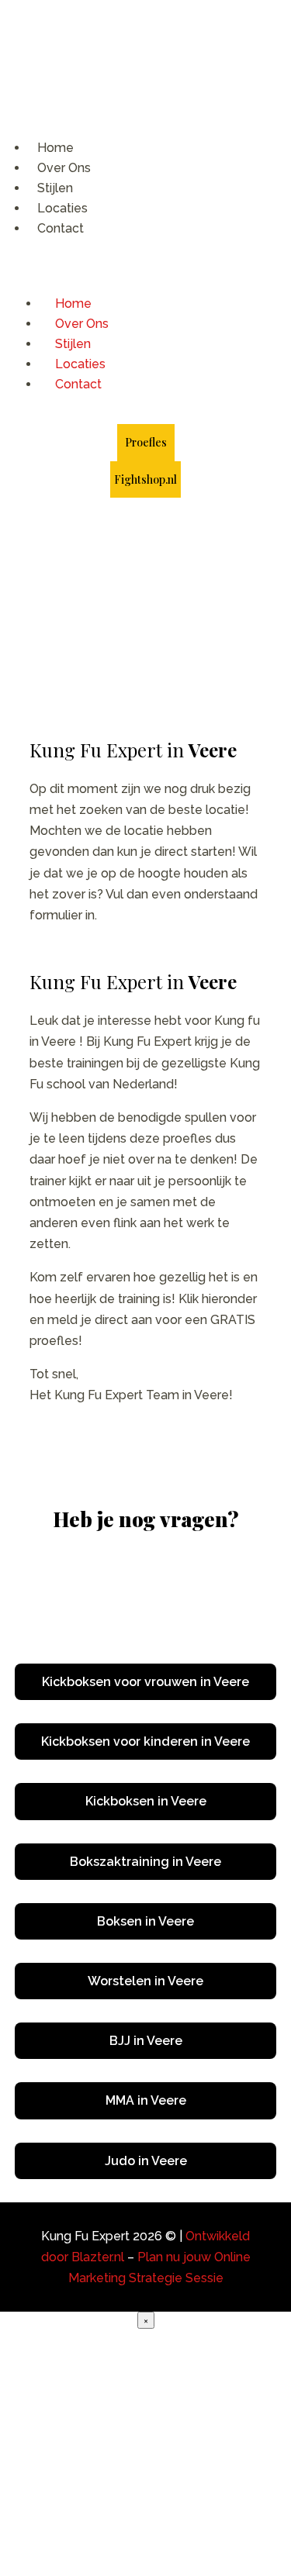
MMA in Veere (146, 2100)
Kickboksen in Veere (146, 1801)
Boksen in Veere (145, 1921)
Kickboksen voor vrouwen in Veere (145, 1682)
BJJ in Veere (146, 2041)
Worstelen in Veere (145, 1981)
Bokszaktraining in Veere (145, 1862)
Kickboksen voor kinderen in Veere (145, 1741)
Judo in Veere (146, 2161)
